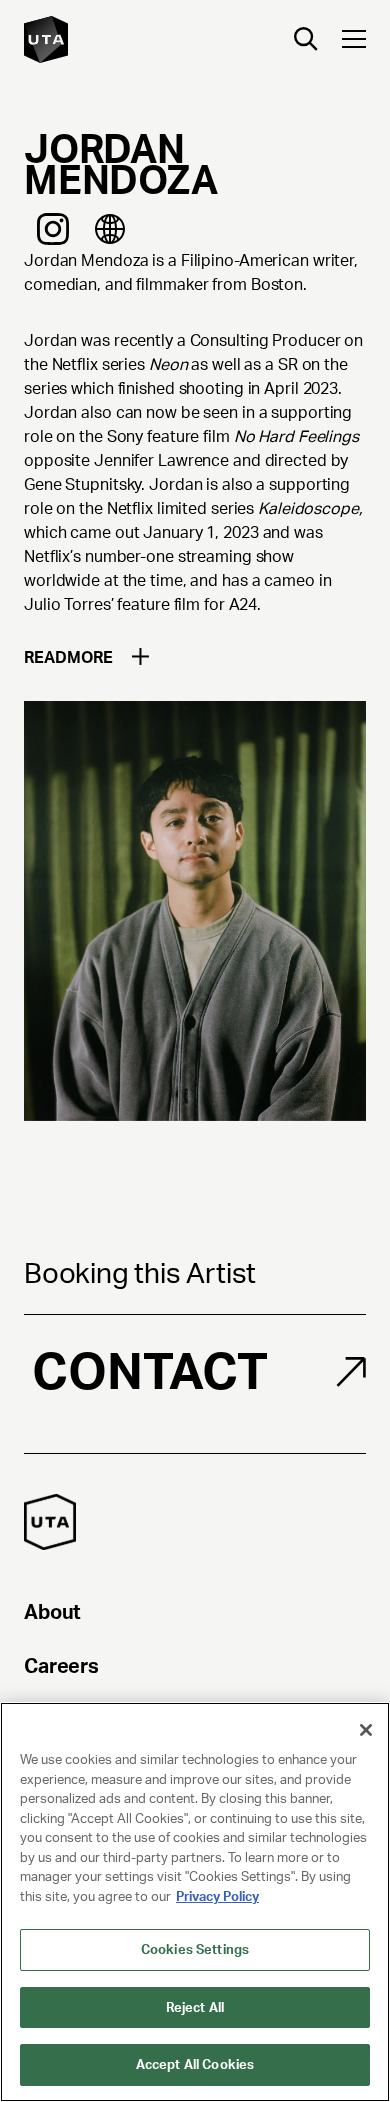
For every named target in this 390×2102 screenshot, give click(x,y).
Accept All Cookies (195, 2064)
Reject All (195, 2007)
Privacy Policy (217, 1896)
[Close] (366, 1730)
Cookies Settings (195, 1949)
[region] (195, 1902)
